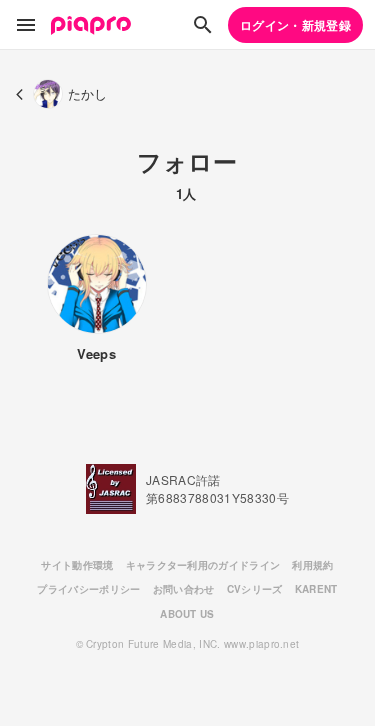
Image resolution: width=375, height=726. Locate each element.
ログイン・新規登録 (295, 25)
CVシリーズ (255, 589)
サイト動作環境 (77, 565)
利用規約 (312, 565)
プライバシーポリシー (88, 589)
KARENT (316, 589)
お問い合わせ (184, 589)
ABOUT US (187, 614)
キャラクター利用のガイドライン (203, 565)
